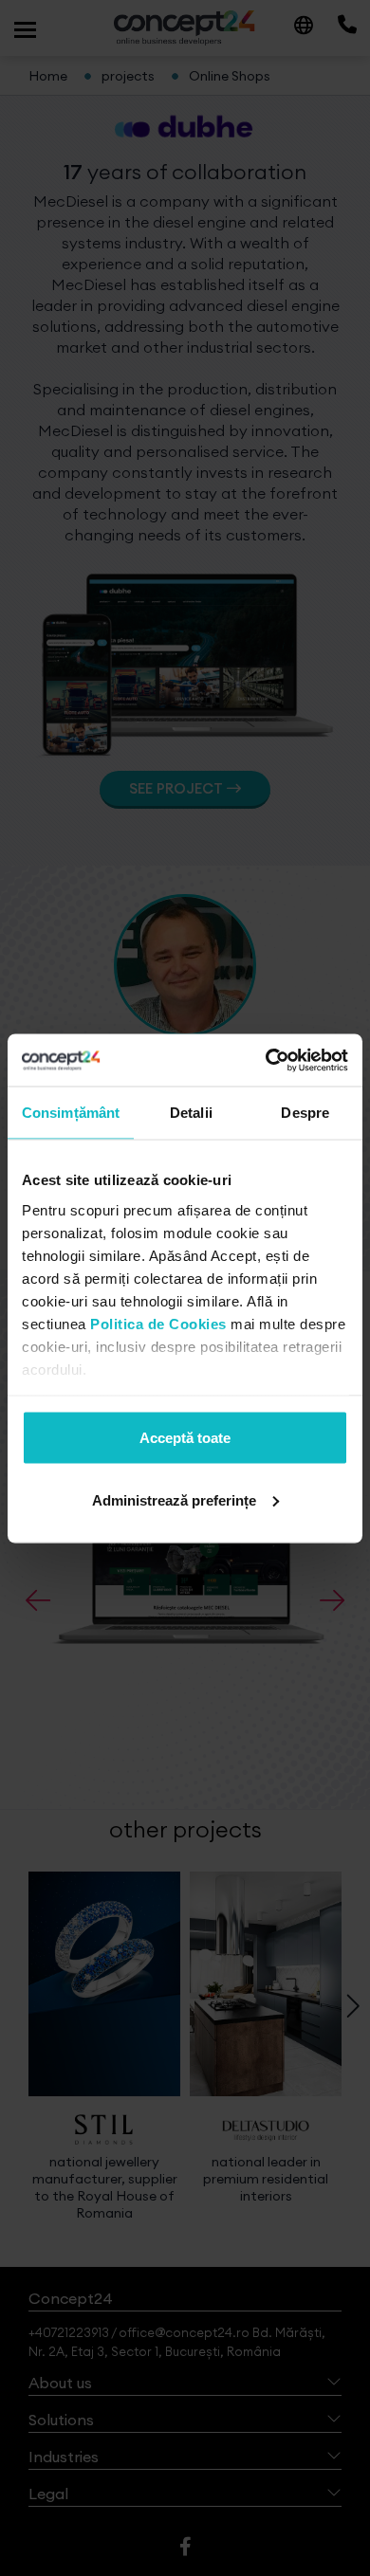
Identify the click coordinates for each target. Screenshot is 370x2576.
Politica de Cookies (158, 1323)
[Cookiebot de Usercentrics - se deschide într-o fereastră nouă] (266, 1060)
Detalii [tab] (191, 1113)
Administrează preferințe (174, 1499)
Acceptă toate (185, 1438)
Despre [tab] (305, 1113)
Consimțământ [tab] (71, 1113)
